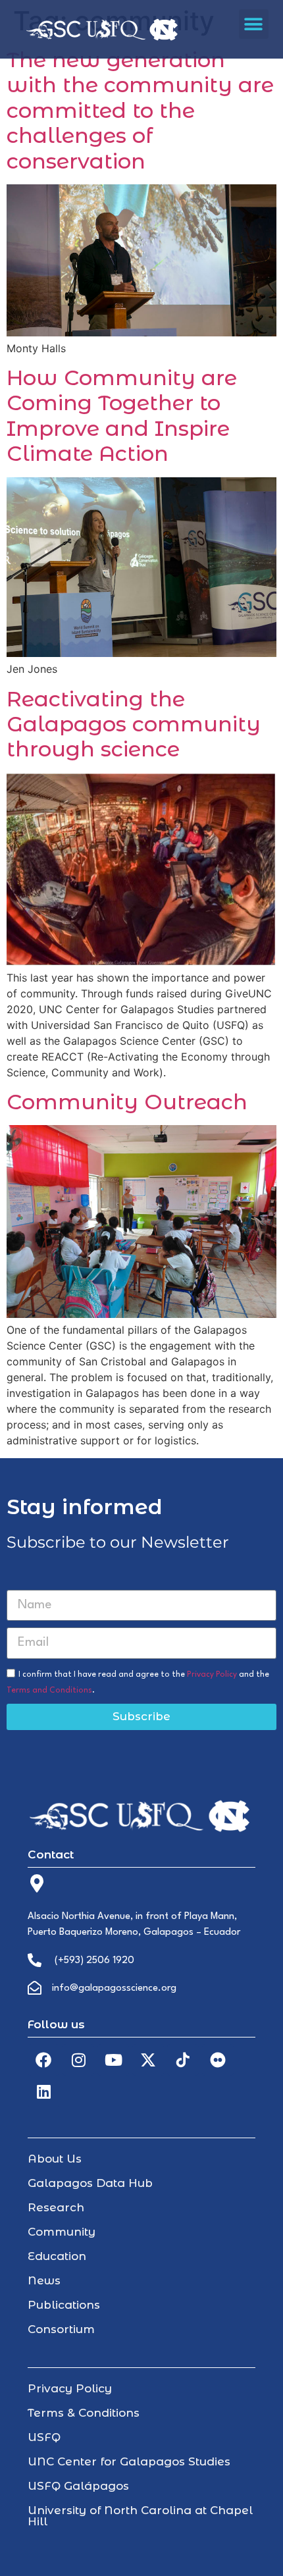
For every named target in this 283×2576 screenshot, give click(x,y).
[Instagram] (78, 2060)
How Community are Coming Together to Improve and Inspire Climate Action (122, 415)
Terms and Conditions (49, 1690)
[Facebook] (43, 2060)
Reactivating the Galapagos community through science (134, 724)
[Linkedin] (43, 2091)
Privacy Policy (212, 1674)
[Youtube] (113, 2060)
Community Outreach (127, 1102)
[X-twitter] (148, 2060)
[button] (254, 24)
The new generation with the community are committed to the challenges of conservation (140, 110)
